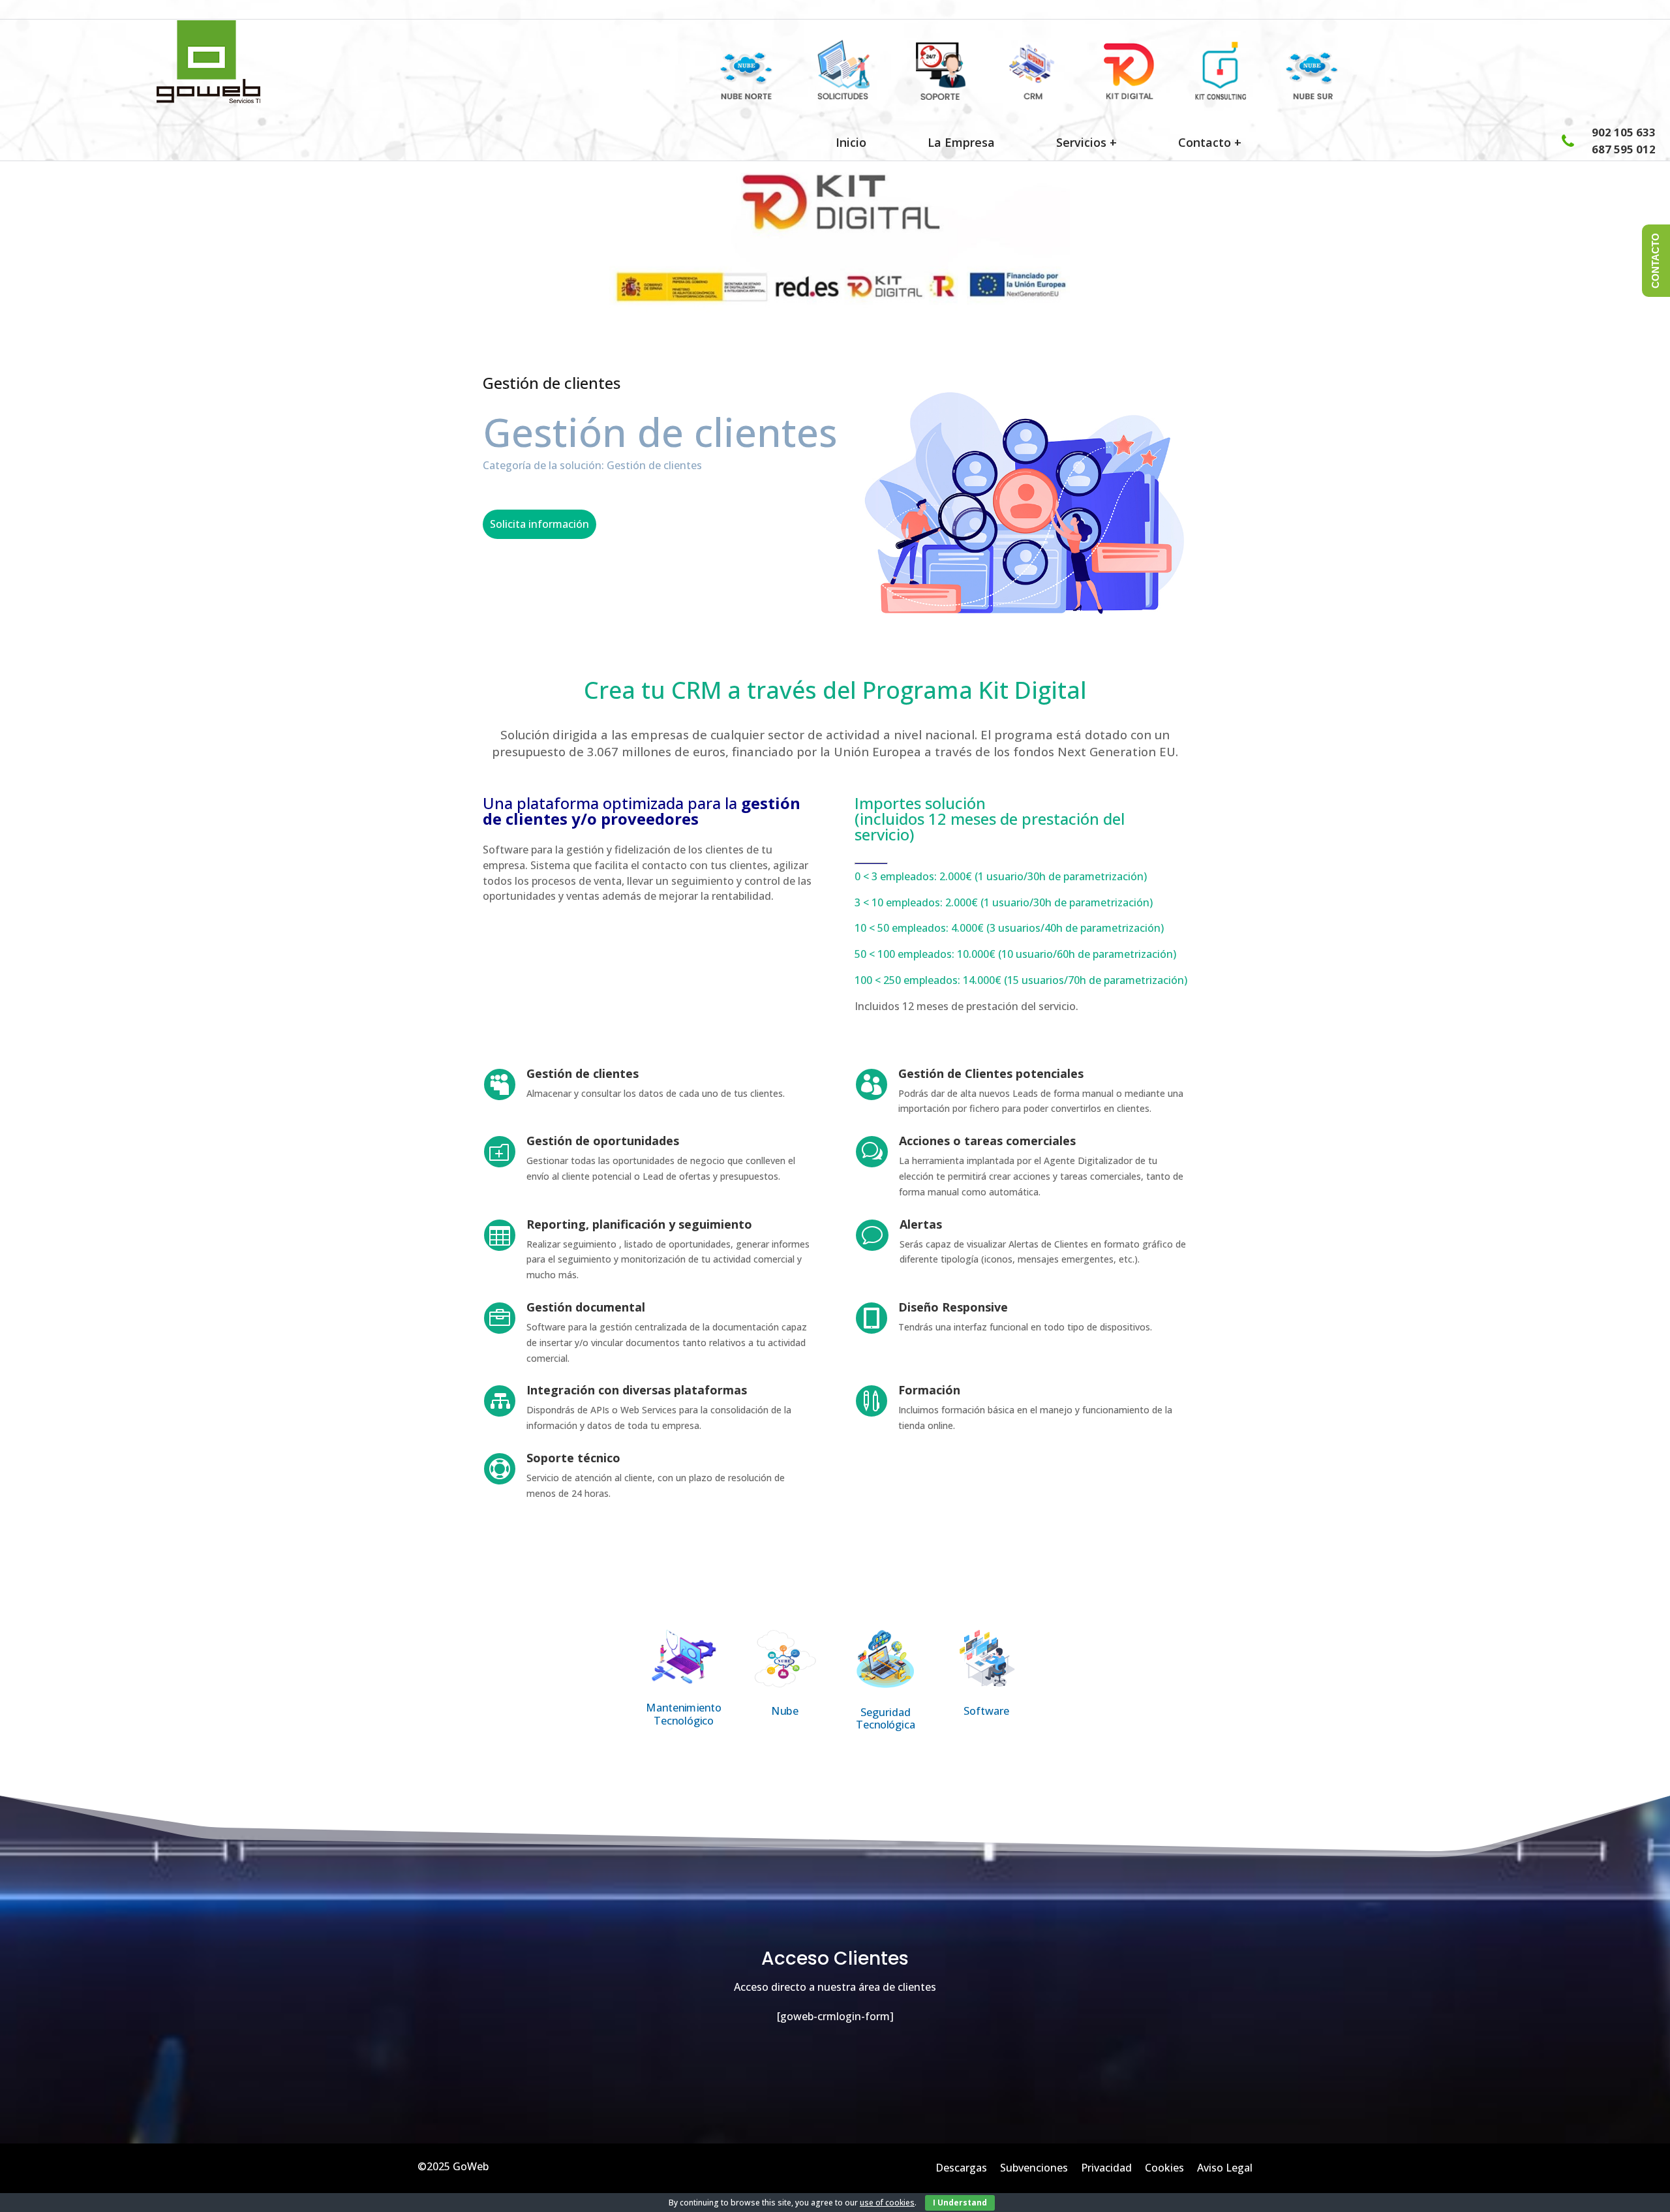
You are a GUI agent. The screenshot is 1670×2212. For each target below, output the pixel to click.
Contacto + (1211, 142)
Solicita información (539, 524)
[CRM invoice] (824, 96)
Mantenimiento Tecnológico (684, 1714)
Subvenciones (1034, 2168)
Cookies (1164, 2168)
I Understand (960, 2203)
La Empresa (961, 142)
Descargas (961, 2168)
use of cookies (887, 2203)
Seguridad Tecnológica (886, 1718)
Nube (785, 1711)
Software (986, 1711)
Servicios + (1086, 142)
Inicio (851, 142)
